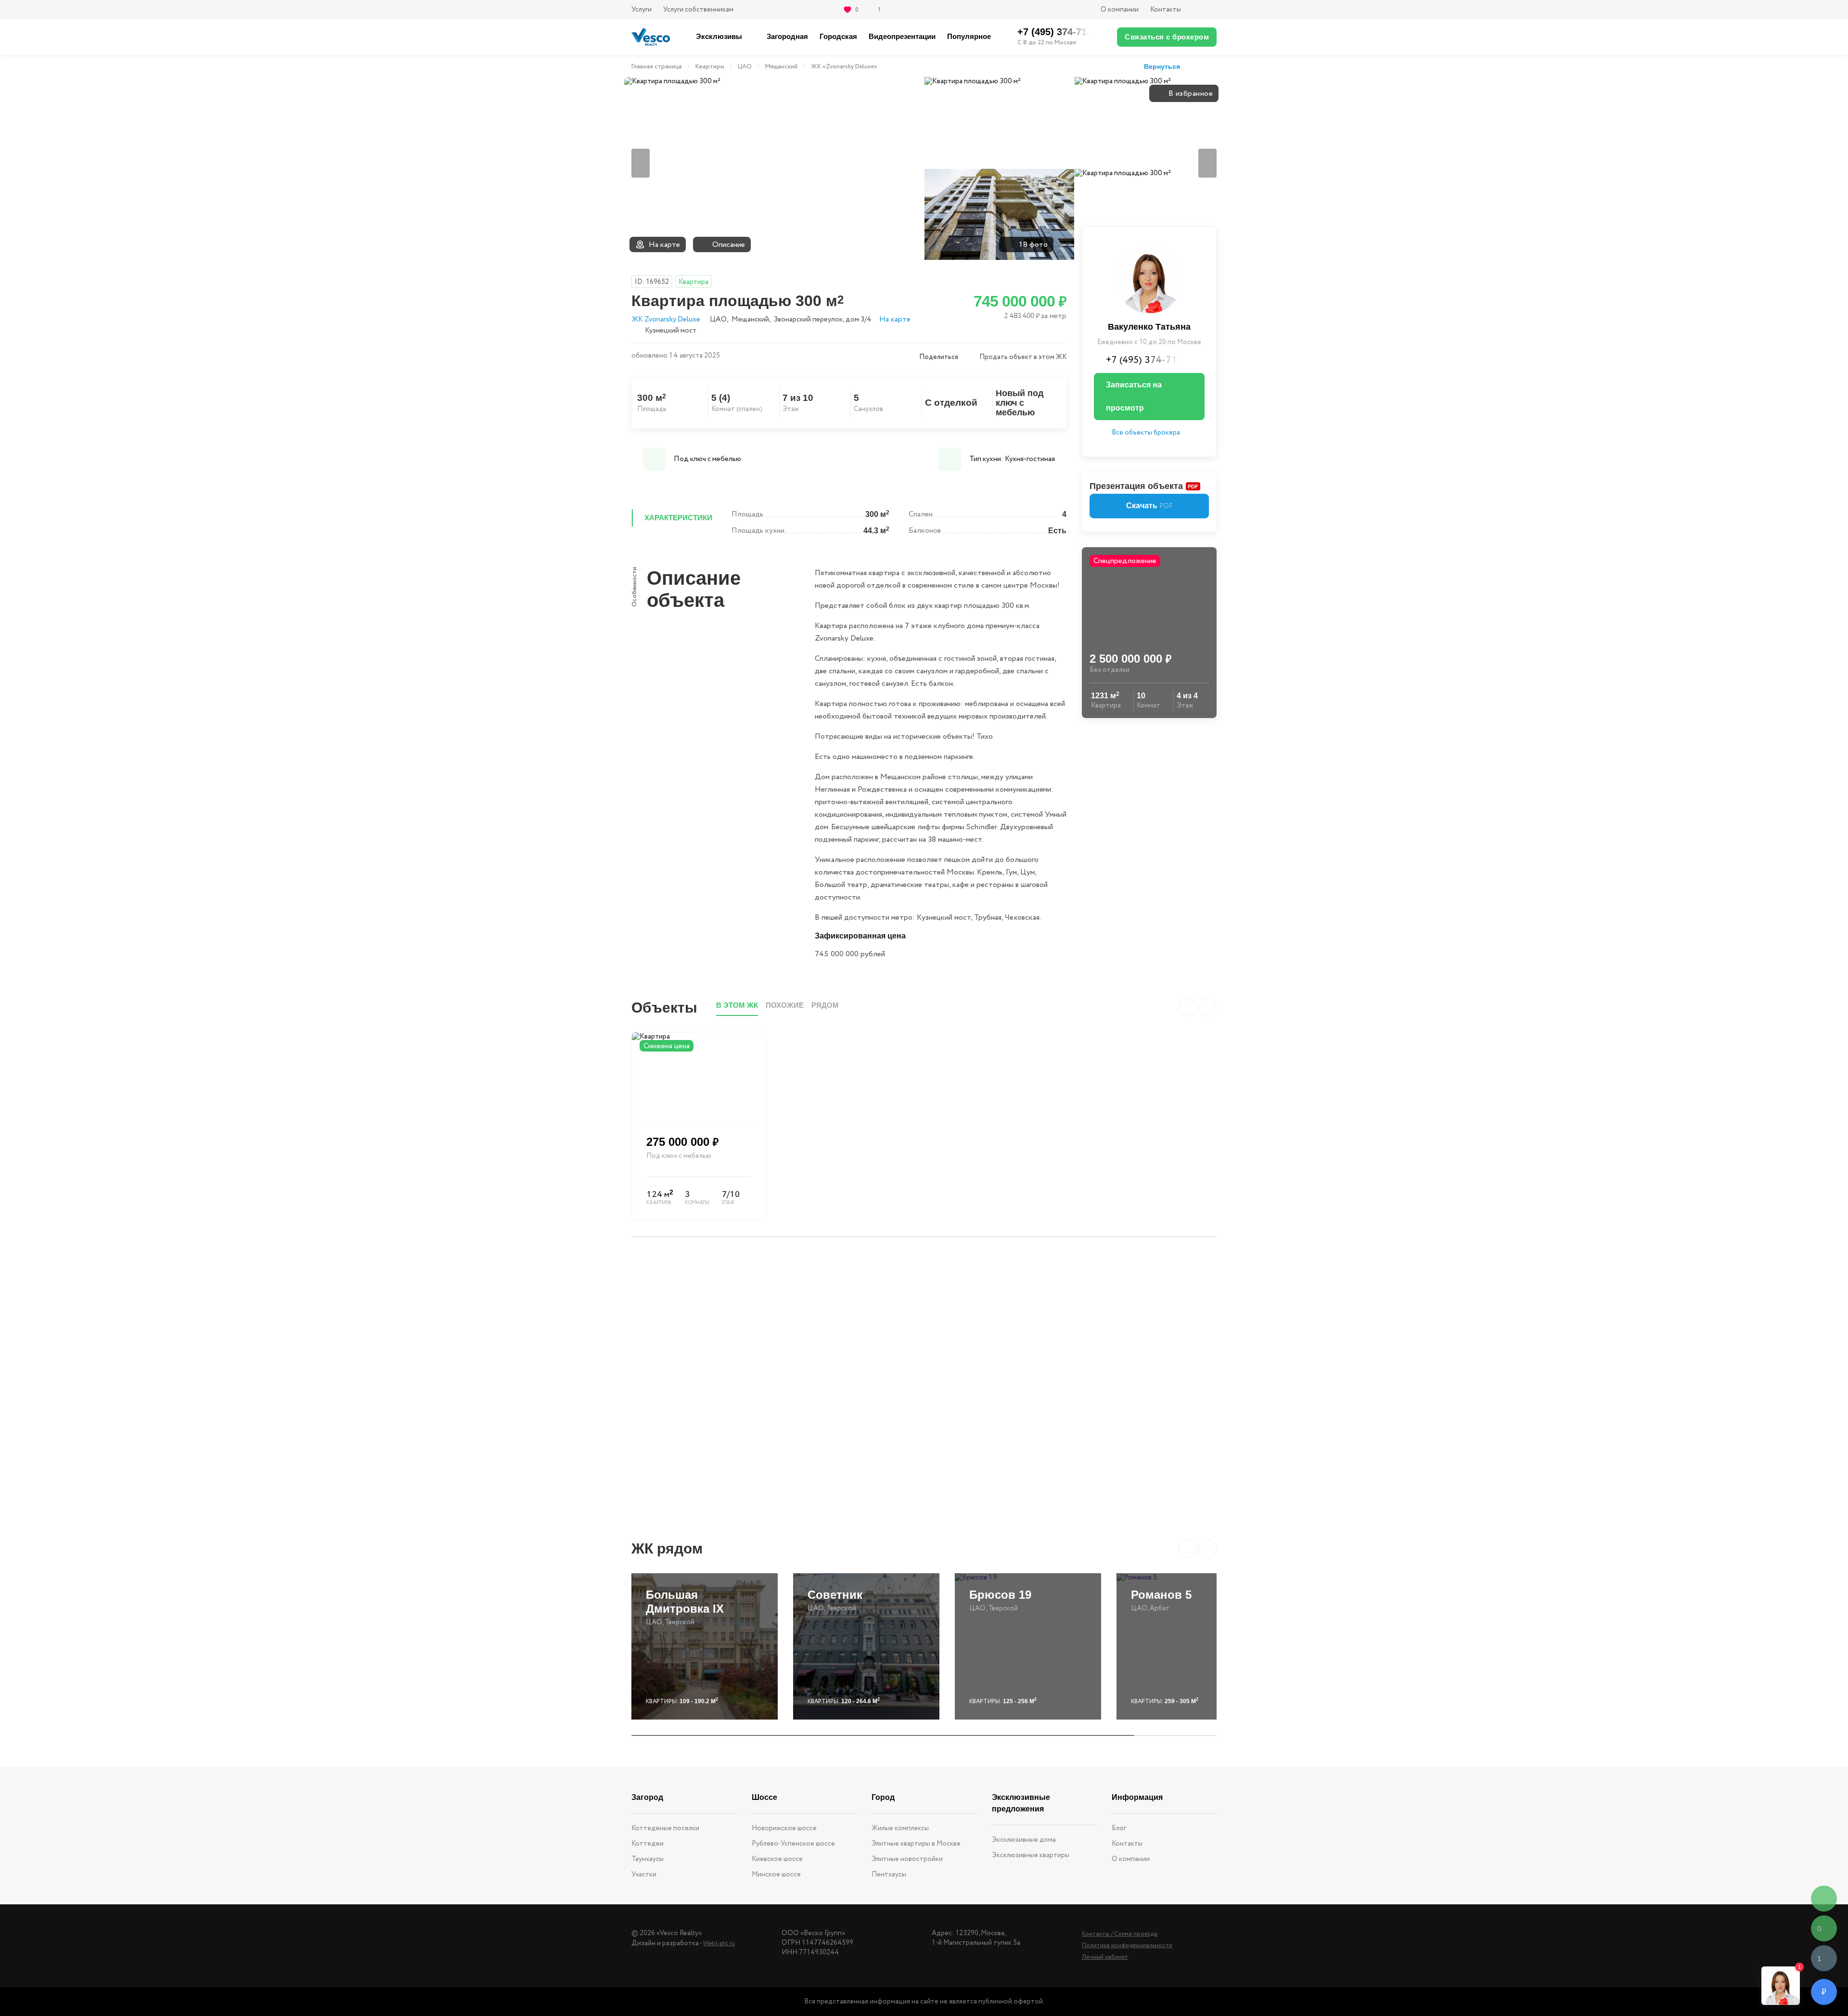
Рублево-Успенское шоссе (793, 1844)
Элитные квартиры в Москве (916, 1844)
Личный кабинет (1105, 1957)
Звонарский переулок (808, 320)
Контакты (1166, 10)
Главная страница (657, 67)
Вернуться (1162, 66)
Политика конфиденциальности (1127, 1945)
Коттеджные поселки (665, 1828)
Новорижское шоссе (784, 1828)
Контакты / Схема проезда (1120, 1934)
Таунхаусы (648, 1859)
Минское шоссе (776, 1875)
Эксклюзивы (719, 36)
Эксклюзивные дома (1024, 1840)
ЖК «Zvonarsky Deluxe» (844, 67)
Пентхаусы (889, 1875)
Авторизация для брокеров (1205, 10)
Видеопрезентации (902, 36)
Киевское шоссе (777, 1859)
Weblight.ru (719, 1944)
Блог (1119, 1828)
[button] (1187, 1549)
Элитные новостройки (907, 1859)
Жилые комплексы (900, 1828)
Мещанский (781, 67)
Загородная (787, 36)
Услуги (642, 10)
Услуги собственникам (698, 10)
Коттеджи (648, 1844)
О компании (1120, 10)
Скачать (1149, 506)
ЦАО (745, 67)
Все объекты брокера (1146, 433)
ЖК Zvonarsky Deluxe (666, 320)
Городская (838, 36)
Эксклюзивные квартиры (1031, 1855)
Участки (644, 1875)
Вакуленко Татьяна (1149, 327)
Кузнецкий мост (671, 330)
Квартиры (710, 67)
